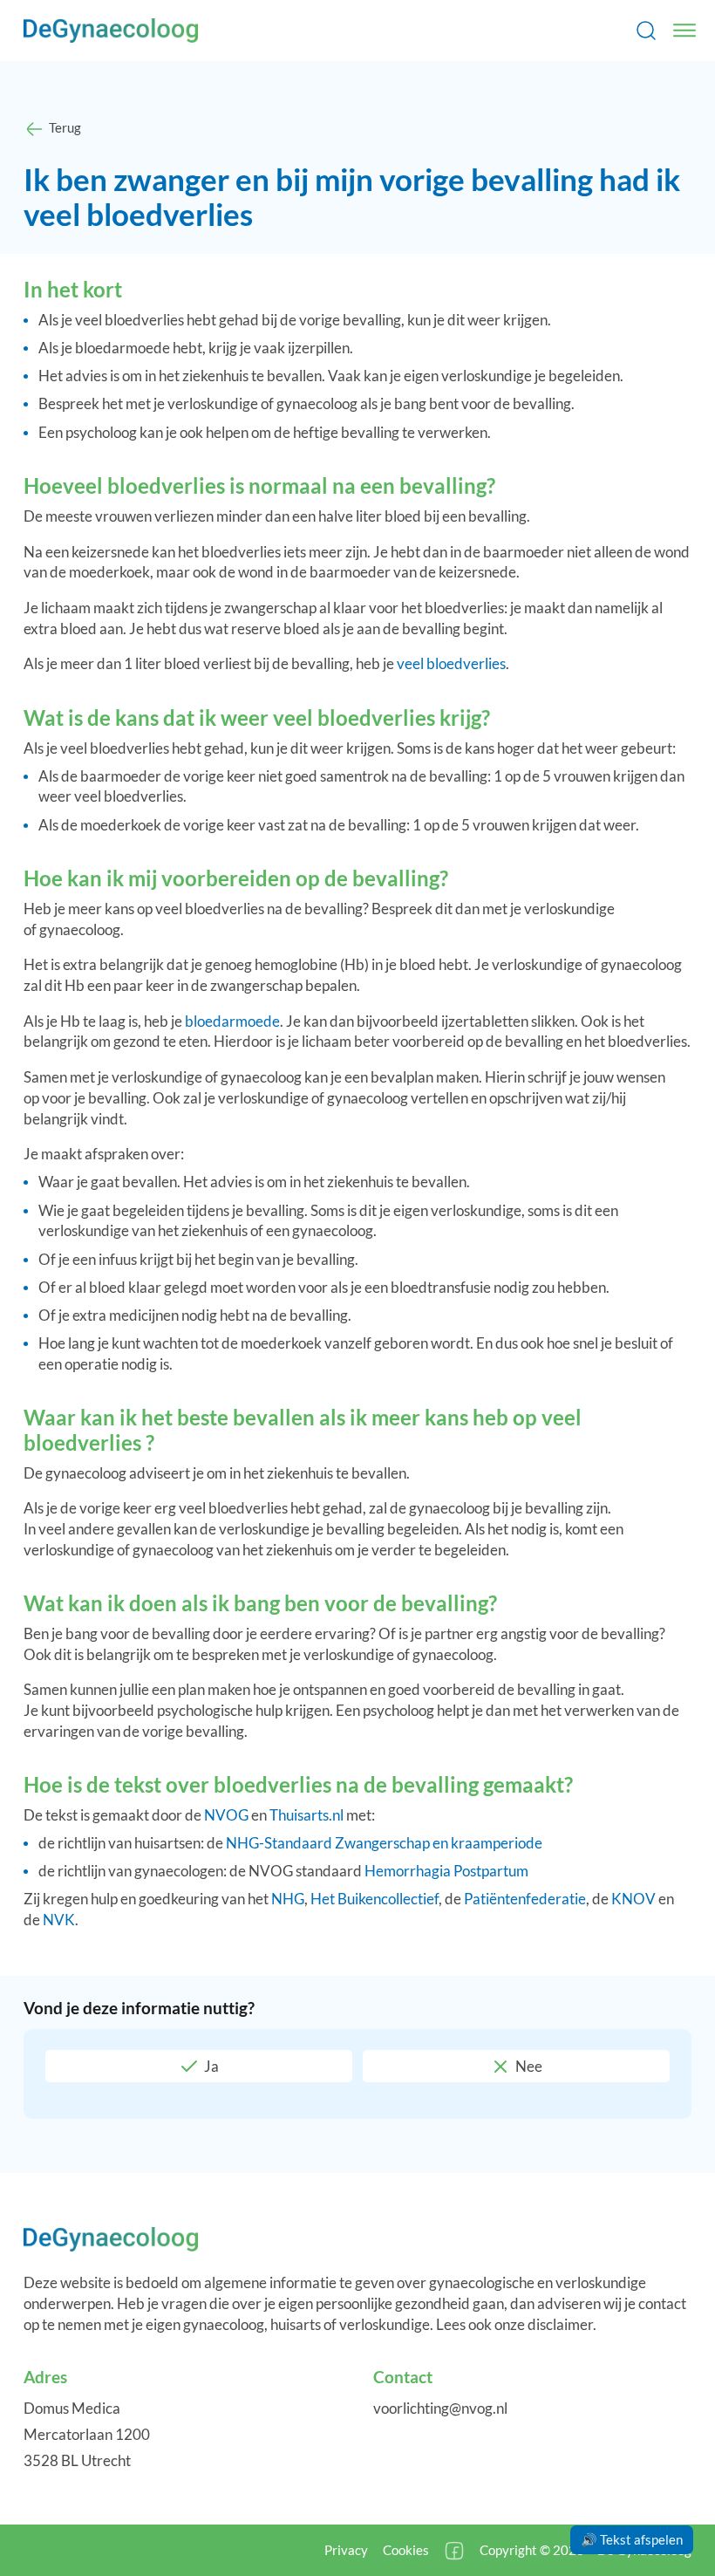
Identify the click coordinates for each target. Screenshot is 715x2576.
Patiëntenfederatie (525, 1899)
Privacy (346, 2550)
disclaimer (560, 2324)
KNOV (633, 1899)
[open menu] (684, 31)
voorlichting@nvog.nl (440, 2408)
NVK (59, 1920)
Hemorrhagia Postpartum (446, 1871)
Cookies (406, 2550)
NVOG (226, 1815)
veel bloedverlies (451, 663)
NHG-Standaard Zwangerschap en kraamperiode (384, 1843)
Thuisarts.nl (306, 1815)
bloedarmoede (232, 1021)
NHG (288, 1899)
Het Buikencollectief (375, 1899)
